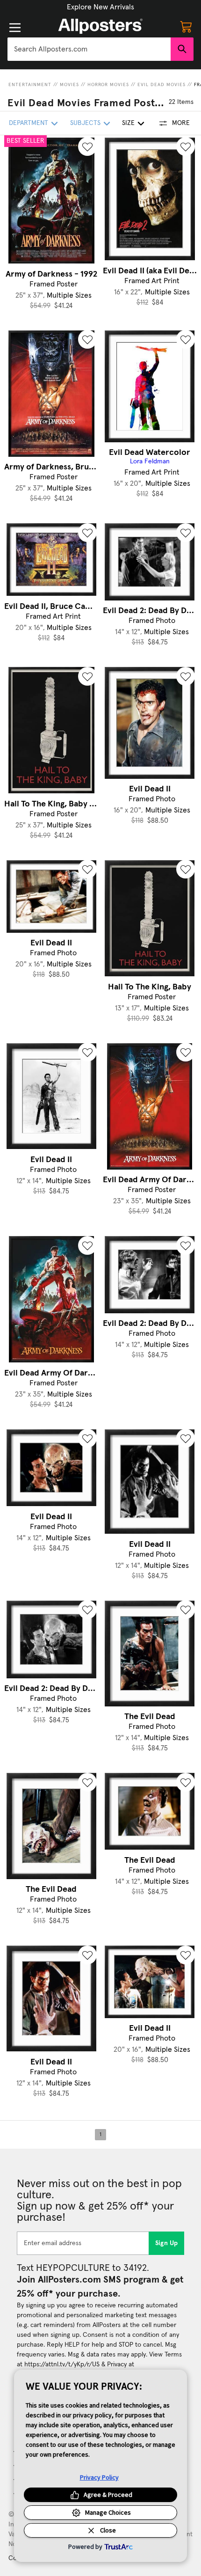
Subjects (85, 123)
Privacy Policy (99, 2477)
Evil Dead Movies (162, 85)
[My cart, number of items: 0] (186, 26)
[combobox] (89, 49)
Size (128, 123)
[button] (100, 7)
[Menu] (15, 28)
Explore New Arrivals (100, 7)
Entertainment (30, 85)
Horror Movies (108, 85)
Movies (69, 85)
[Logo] (100, 26)
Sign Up (167, 2243)
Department (29, 123)
